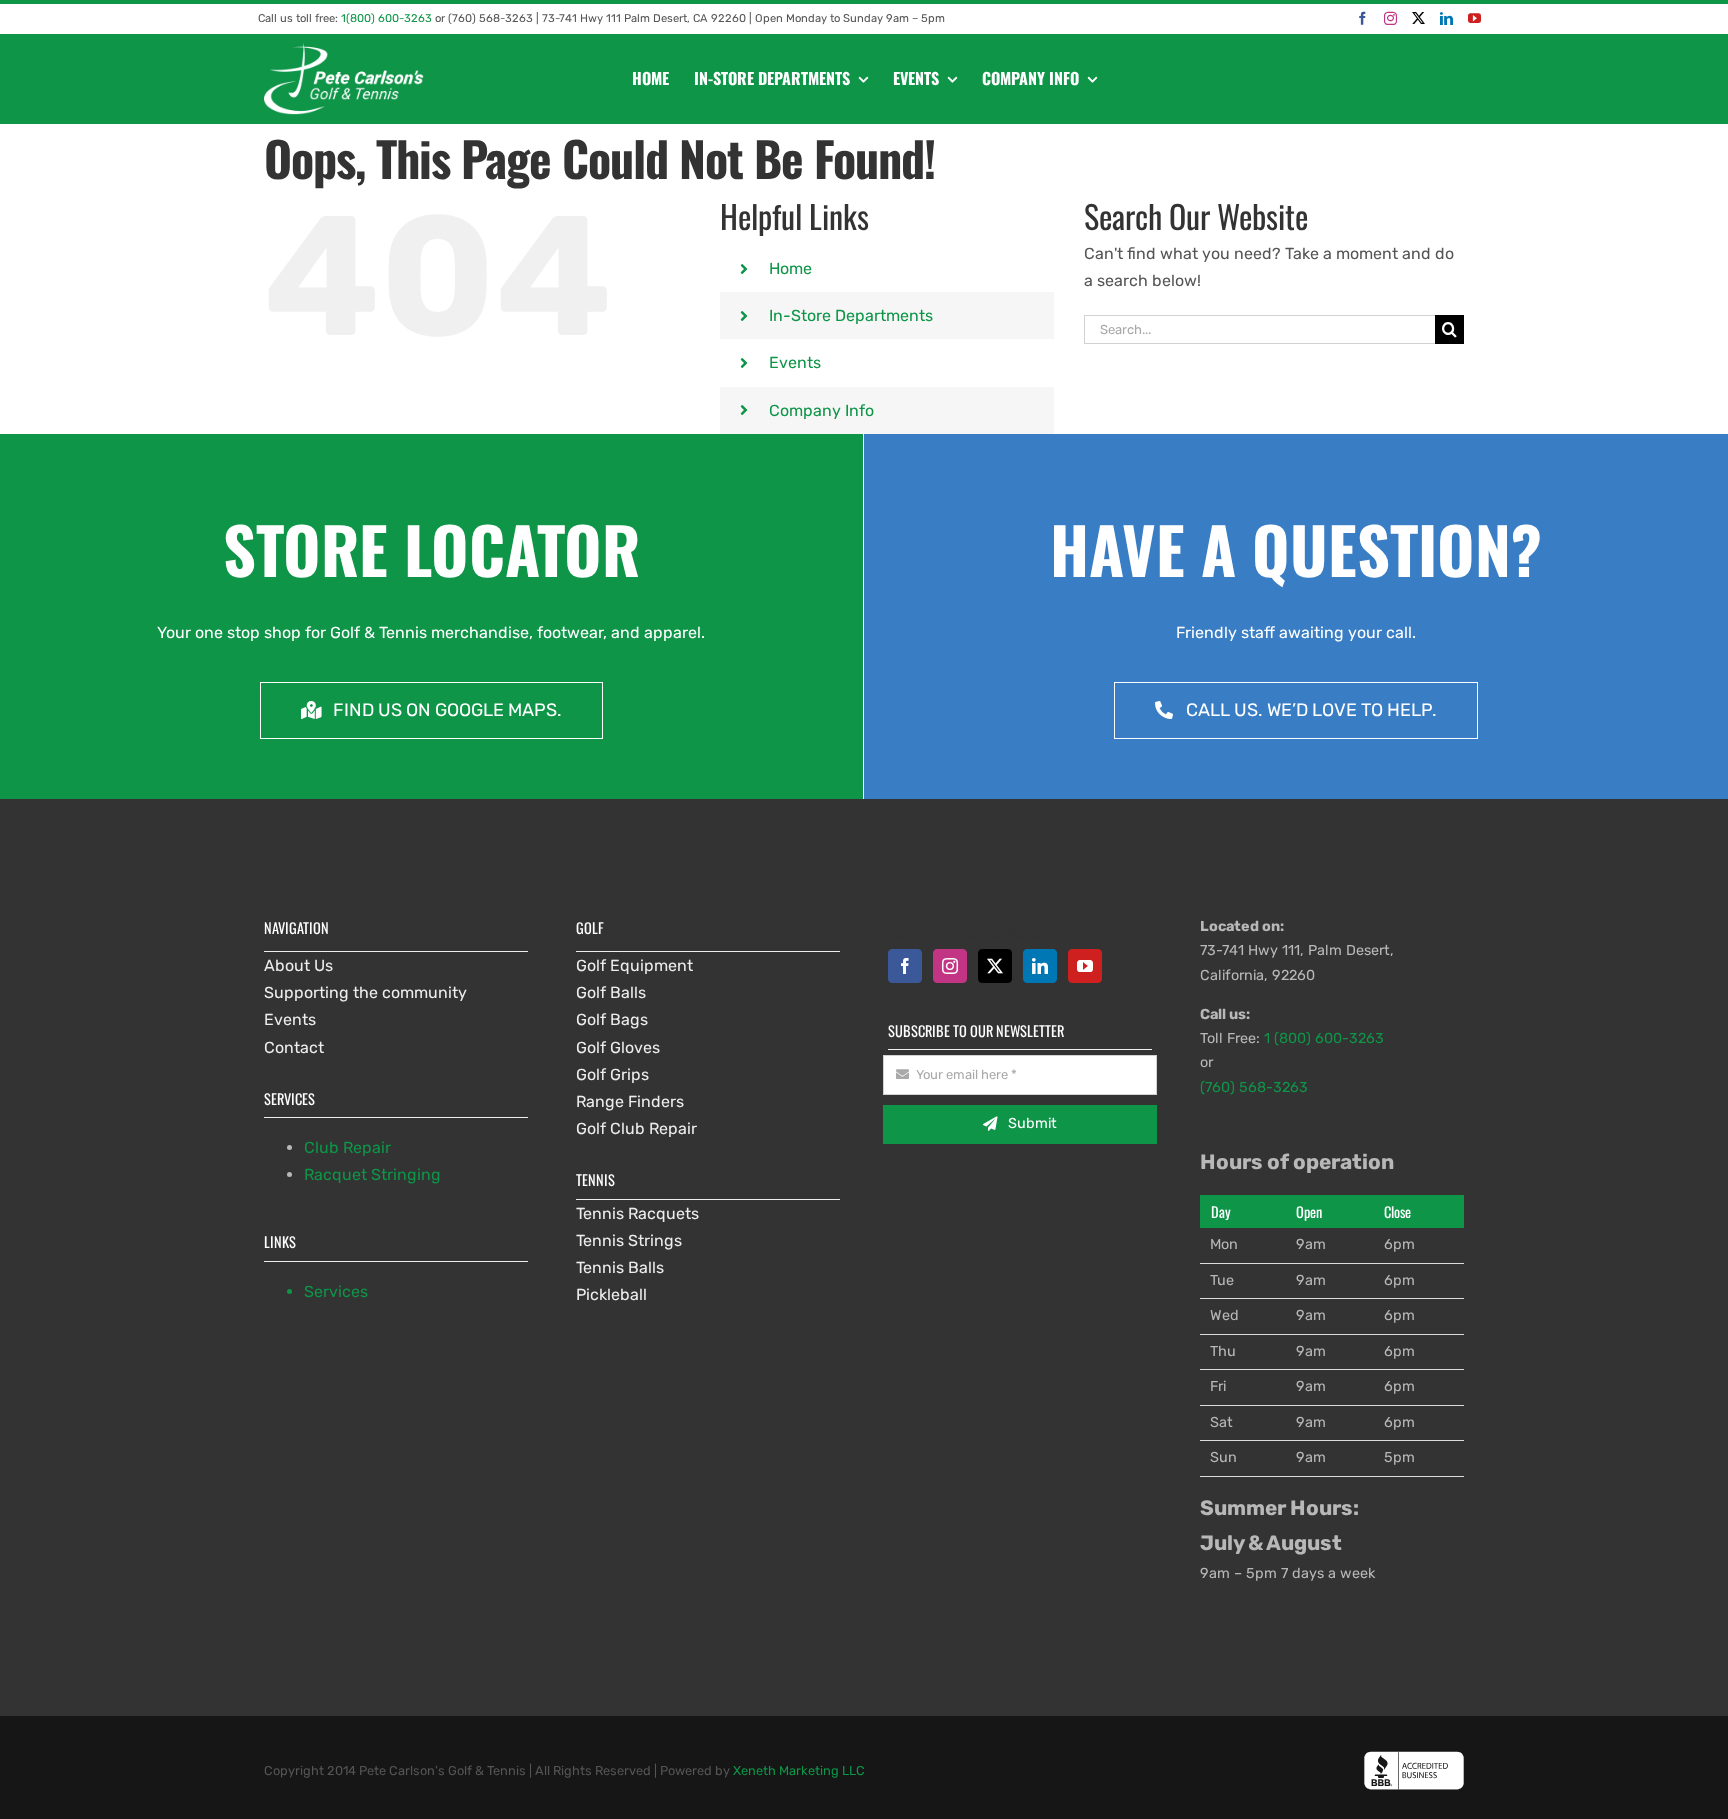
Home (790, 268)
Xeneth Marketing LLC (799, 1770)
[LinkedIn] (1446, 18)
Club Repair (347, 1147)
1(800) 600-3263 (386, 18)
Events (795, 362)
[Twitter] (1418, 18)
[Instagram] (1390, 18)
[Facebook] (1362, 18)
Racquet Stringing (372, 1174)
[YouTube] (1474, 18)
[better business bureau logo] (1414, 1758)
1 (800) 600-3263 (1324, 1038)
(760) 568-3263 (1254, 1087)
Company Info (821, 410)
